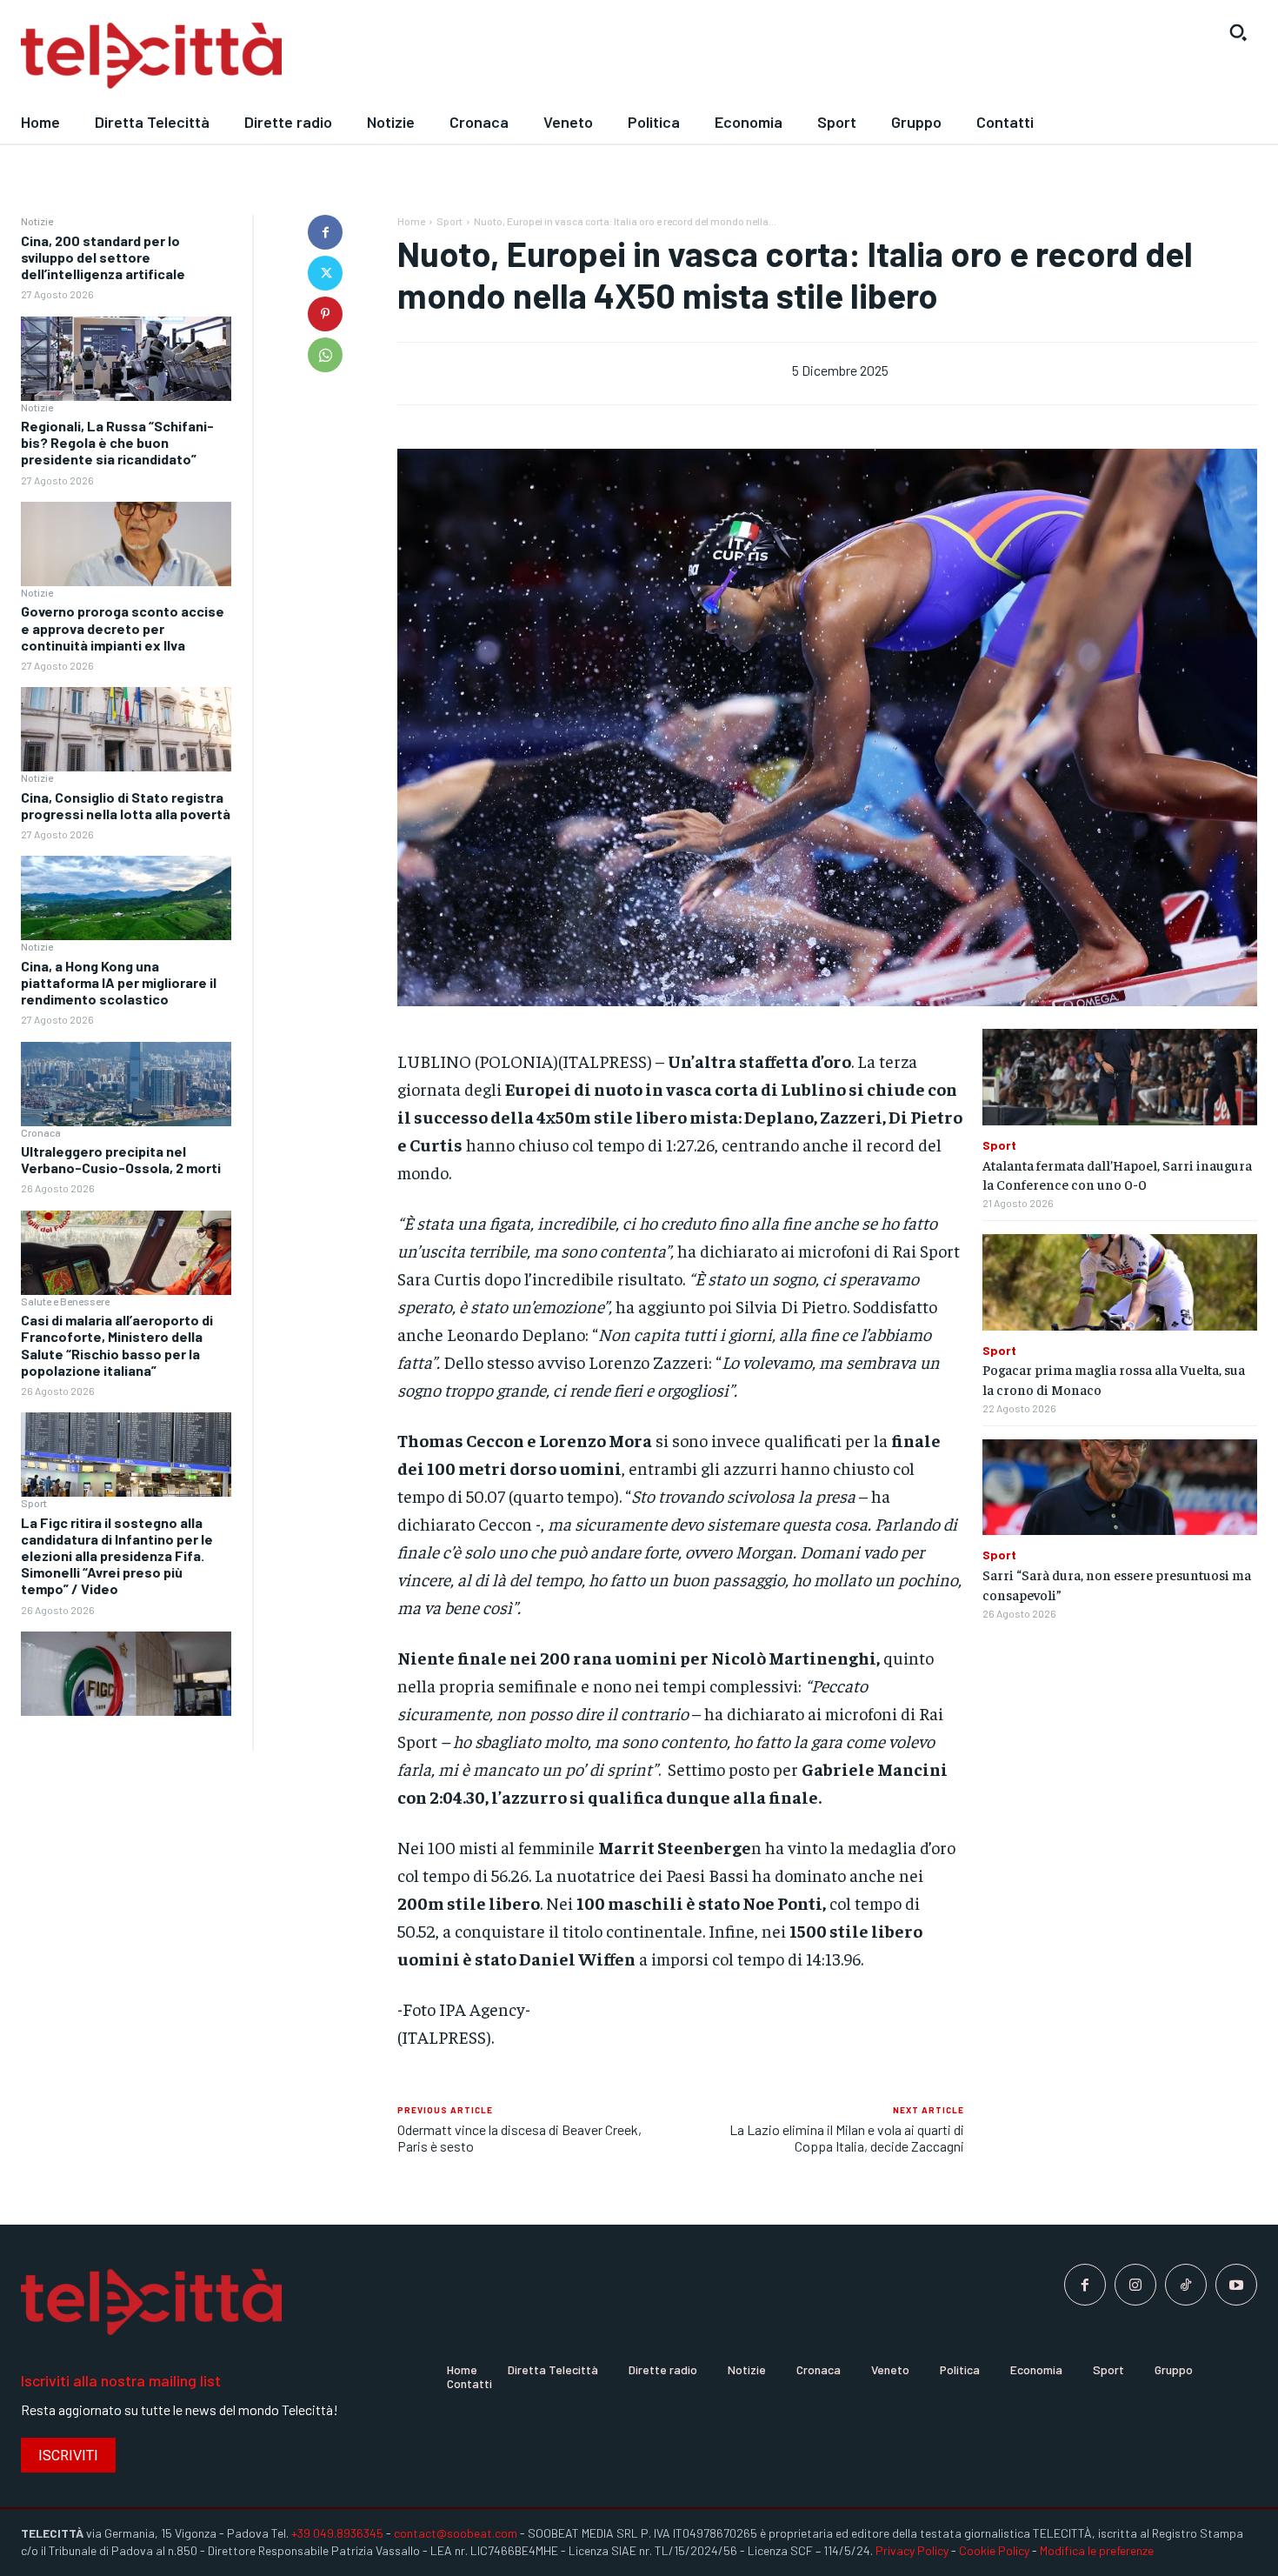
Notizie (37, 221)
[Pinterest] (325, 314)
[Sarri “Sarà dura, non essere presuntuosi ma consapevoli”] (1120, 1488)
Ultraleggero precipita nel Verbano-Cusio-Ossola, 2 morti (121, 1159)
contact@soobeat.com (456, 2533)
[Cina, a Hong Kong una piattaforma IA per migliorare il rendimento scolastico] (126, 1084)
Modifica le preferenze (1097, 2550)
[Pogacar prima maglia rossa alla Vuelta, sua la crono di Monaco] (1120, 1282)
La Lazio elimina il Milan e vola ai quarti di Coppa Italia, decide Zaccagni (847, 2138)
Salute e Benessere (65, 1301)
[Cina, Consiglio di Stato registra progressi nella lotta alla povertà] (126, 898)
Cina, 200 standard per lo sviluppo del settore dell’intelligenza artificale (103, 257)
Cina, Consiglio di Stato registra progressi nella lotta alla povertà (126, 805)
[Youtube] (1236, 2285)
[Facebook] (325, 232)
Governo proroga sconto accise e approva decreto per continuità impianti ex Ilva (123, 627)
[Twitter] (325, 273)
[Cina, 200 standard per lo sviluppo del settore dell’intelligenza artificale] (126, 359)
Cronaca (41, 1132)
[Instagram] (1135, 2285)
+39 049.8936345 (337, 2533)
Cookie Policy (994, 2550)
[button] (1238, 32)
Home (411, 221)
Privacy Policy (912, 2550)
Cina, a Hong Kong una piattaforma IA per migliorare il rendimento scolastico (119, 982)
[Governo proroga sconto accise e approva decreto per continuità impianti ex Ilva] (126, 729)
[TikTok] (1186, 2285)
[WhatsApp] (325, 355)
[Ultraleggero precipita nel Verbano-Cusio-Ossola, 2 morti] (126, 1253)
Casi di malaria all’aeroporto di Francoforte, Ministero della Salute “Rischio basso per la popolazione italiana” (117, 1345)
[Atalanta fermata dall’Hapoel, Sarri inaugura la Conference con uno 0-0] (1120, 1077)
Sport (34, 1503)
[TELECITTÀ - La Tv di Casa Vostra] (479, 56)
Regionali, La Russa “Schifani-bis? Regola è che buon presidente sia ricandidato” (117, 442)
